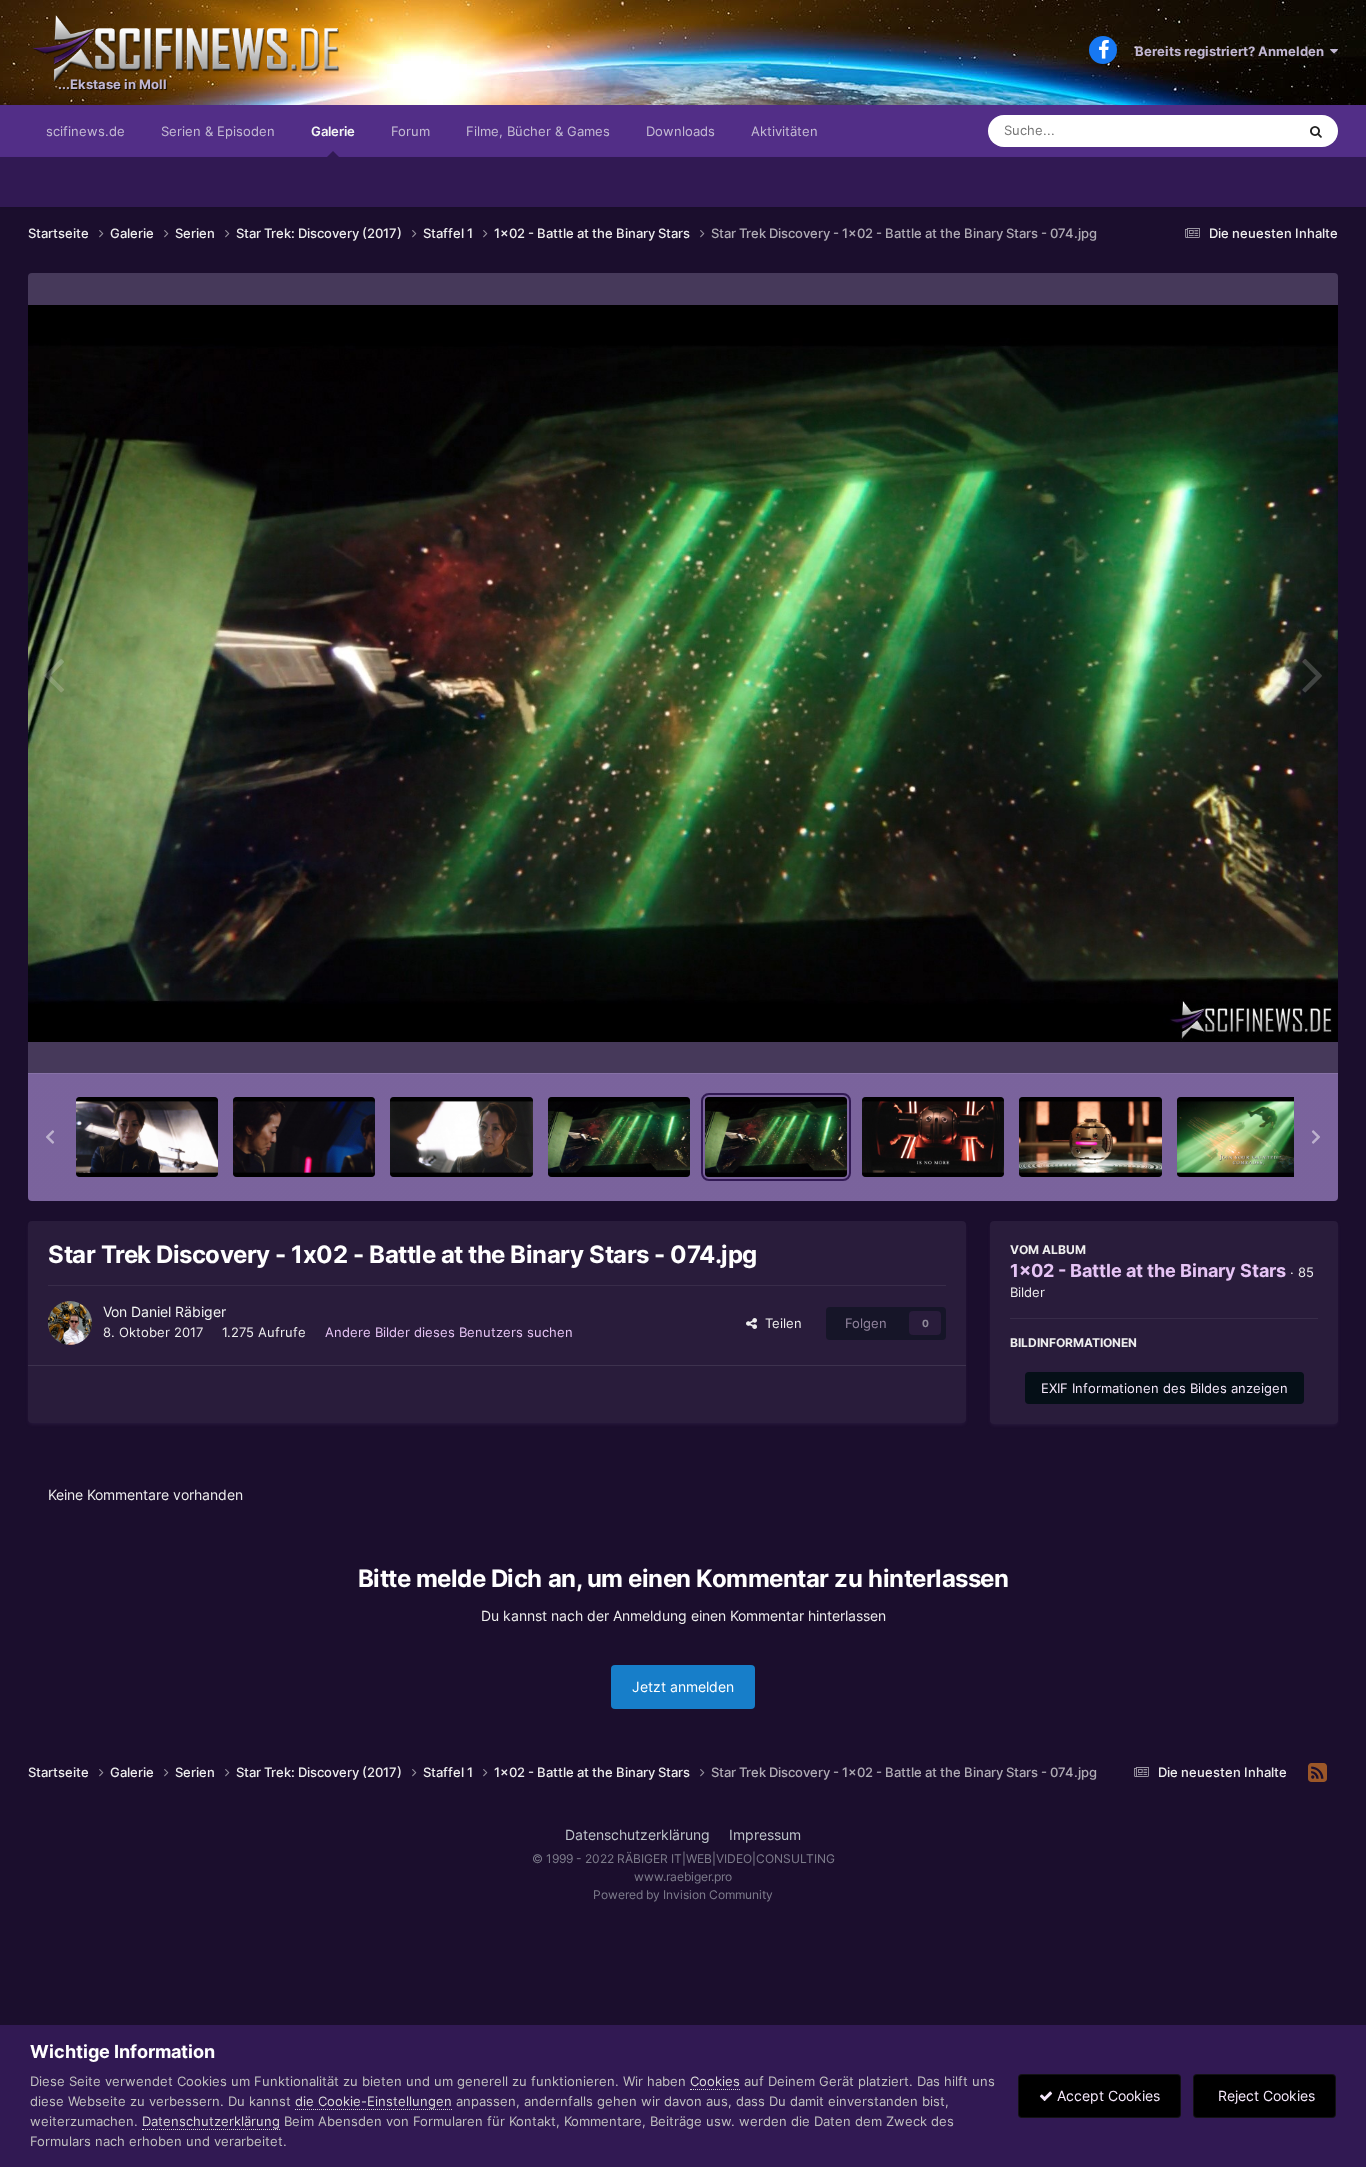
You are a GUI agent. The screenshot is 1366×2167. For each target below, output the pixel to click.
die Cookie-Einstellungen (373, 2101)
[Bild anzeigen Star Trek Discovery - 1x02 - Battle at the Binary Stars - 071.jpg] (304, 1137)
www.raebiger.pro (683, 1876)
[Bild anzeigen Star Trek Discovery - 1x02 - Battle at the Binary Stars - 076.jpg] (1090, 1137)
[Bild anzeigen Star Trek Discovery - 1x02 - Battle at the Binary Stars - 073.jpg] (619, 1137)
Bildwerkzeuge (1247, 1037)
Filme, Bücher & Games (538, 131)
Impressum (765, 1834)
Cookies (715, 2081)
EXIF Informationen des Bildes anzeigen (1164, 1388)
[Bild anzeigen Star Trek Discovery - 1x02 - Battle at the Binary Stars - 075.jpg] (933, 1137)
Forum (410, 131)
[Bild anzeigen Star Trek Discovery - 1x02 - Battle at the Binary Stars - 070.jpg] (147, 1137)
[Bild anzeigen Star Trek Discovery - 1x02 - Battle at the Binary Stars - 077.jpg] (1248, 1137)
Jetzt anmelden (683, 1686)
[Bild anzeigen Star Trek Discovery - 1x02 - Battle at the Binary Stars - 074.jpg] (776, 1137)
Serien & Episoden (218, 131)
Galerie (333, 131)
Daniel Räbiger (178, 1311)
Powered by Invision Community (683, 1894)
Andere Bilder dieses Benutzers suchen (449, 1332)
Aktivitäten (784, 131)
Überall (1247, 130)
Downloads (680, 131)
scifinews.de (85, 131)
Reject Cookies (1264, 2095)
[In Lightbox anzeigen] (683, 673)
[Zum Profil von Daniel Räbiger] (70, 1323)
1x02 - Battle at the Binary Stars (1148, 1270)
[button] (50, 1137)
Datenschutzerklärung (637, 1834)
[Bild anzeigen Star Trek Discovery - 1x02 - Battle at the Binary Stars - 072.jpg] (461, 1137)
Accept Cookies (1106, 2095)
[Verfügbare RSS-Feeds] (1317, 1773)
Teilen (779, 1323)
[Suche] (1316, 131)
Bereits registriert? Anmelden (1232, 51)
